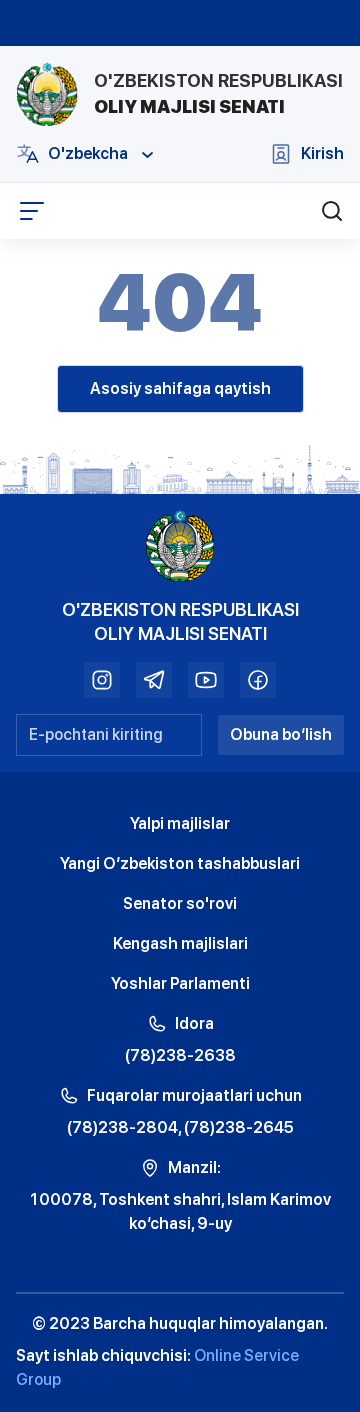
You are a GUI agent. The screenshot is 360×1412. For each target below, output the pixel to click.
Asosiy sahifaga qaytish (180, 388)
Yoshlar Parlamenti (180, 983)
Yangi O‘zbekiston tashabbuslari (180, 863)
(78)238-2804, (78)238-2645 (180, 1127)
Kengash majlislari (180, 943)
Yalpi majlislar (180, 823)
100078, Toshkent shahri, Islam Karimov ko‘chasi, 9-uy (180, 1211)
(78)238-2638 (180, 1055)
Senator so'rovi (180, 903)
